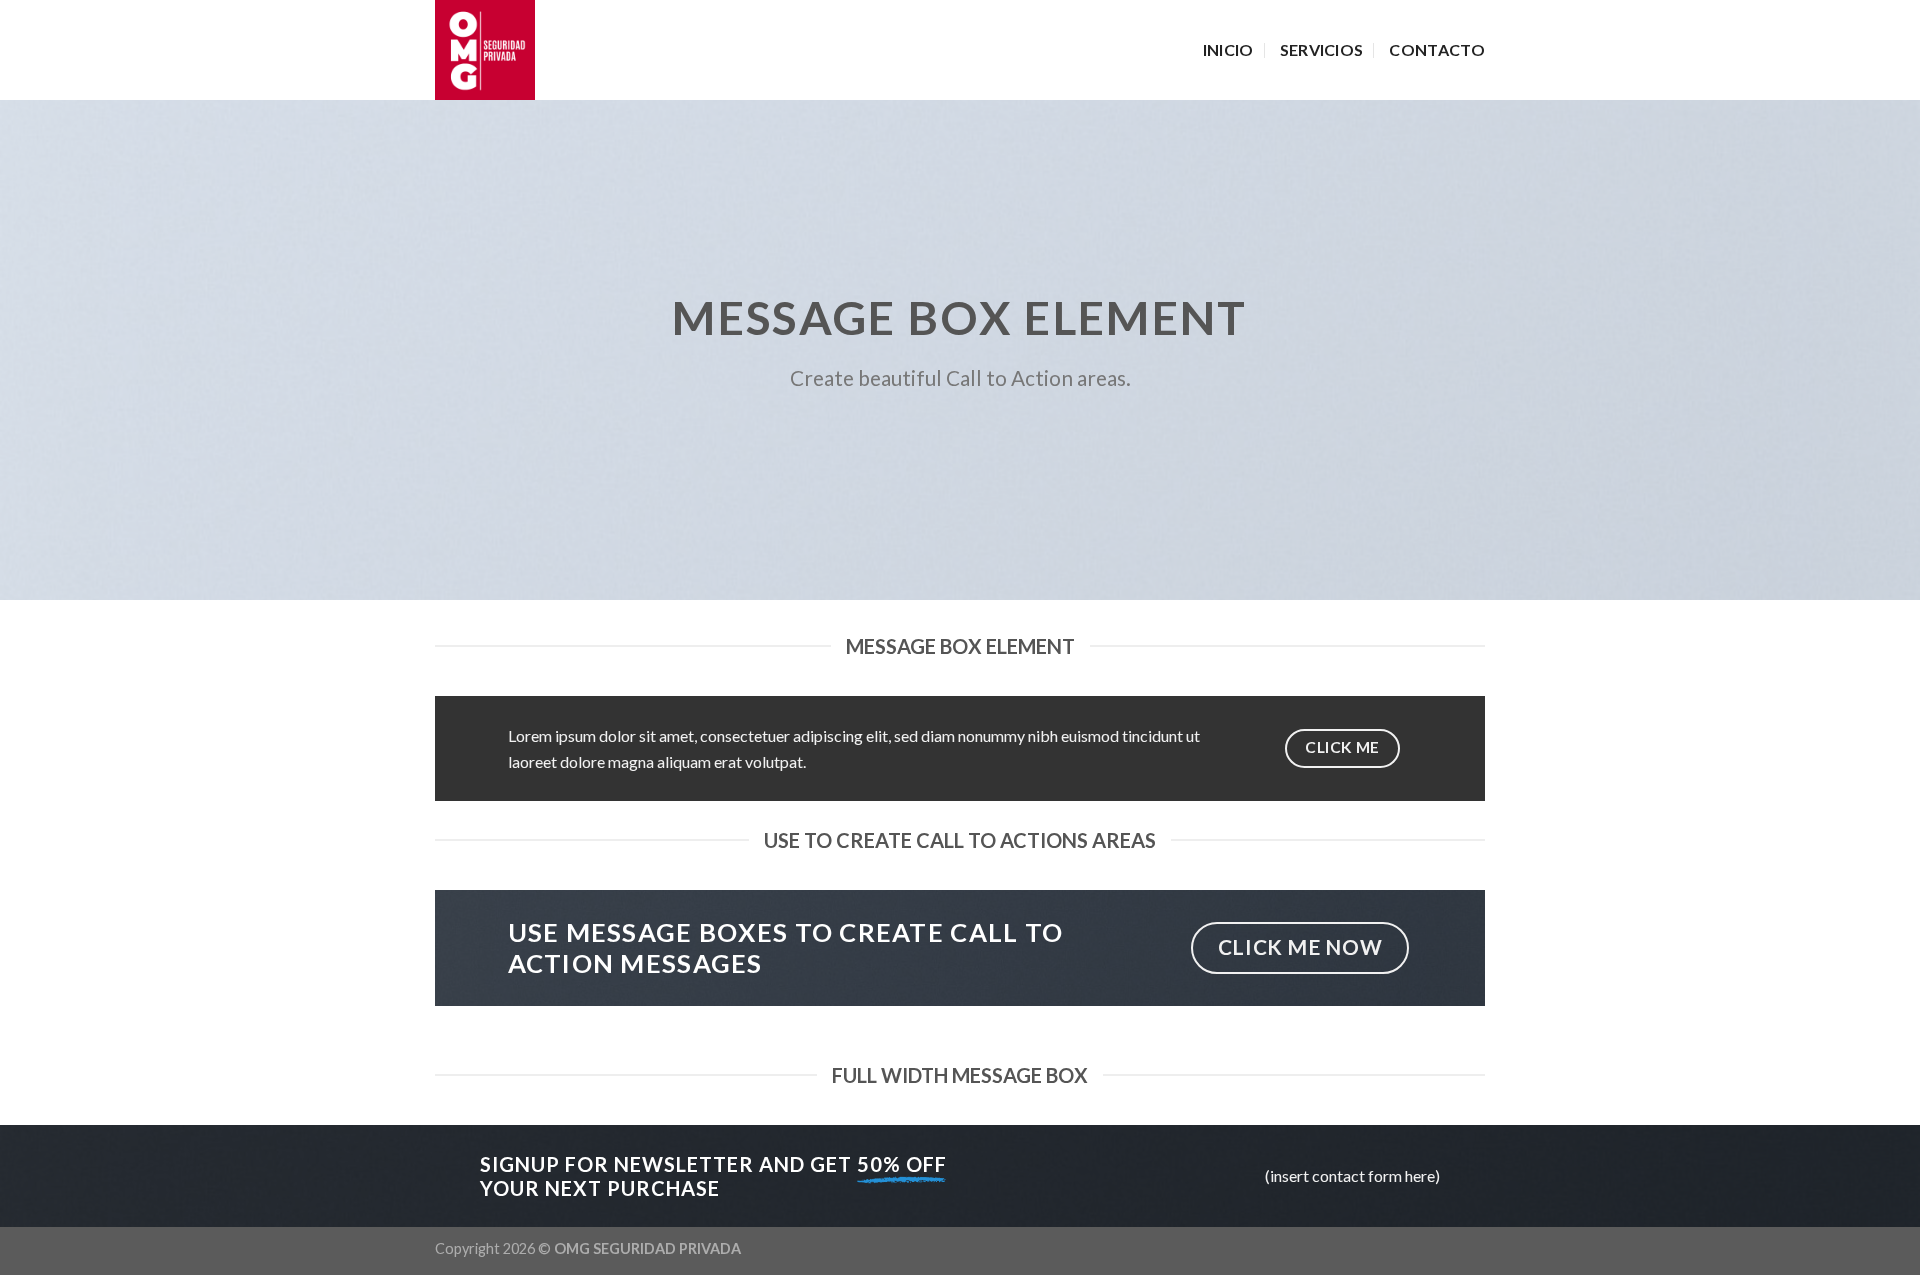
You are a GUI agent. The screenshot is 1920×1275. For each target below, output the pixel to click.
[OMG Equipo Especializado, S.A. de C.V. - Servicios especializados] (535, 50)
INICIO (1228, 49)
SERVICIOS (1322, 49)
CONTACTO (1437, 49)
